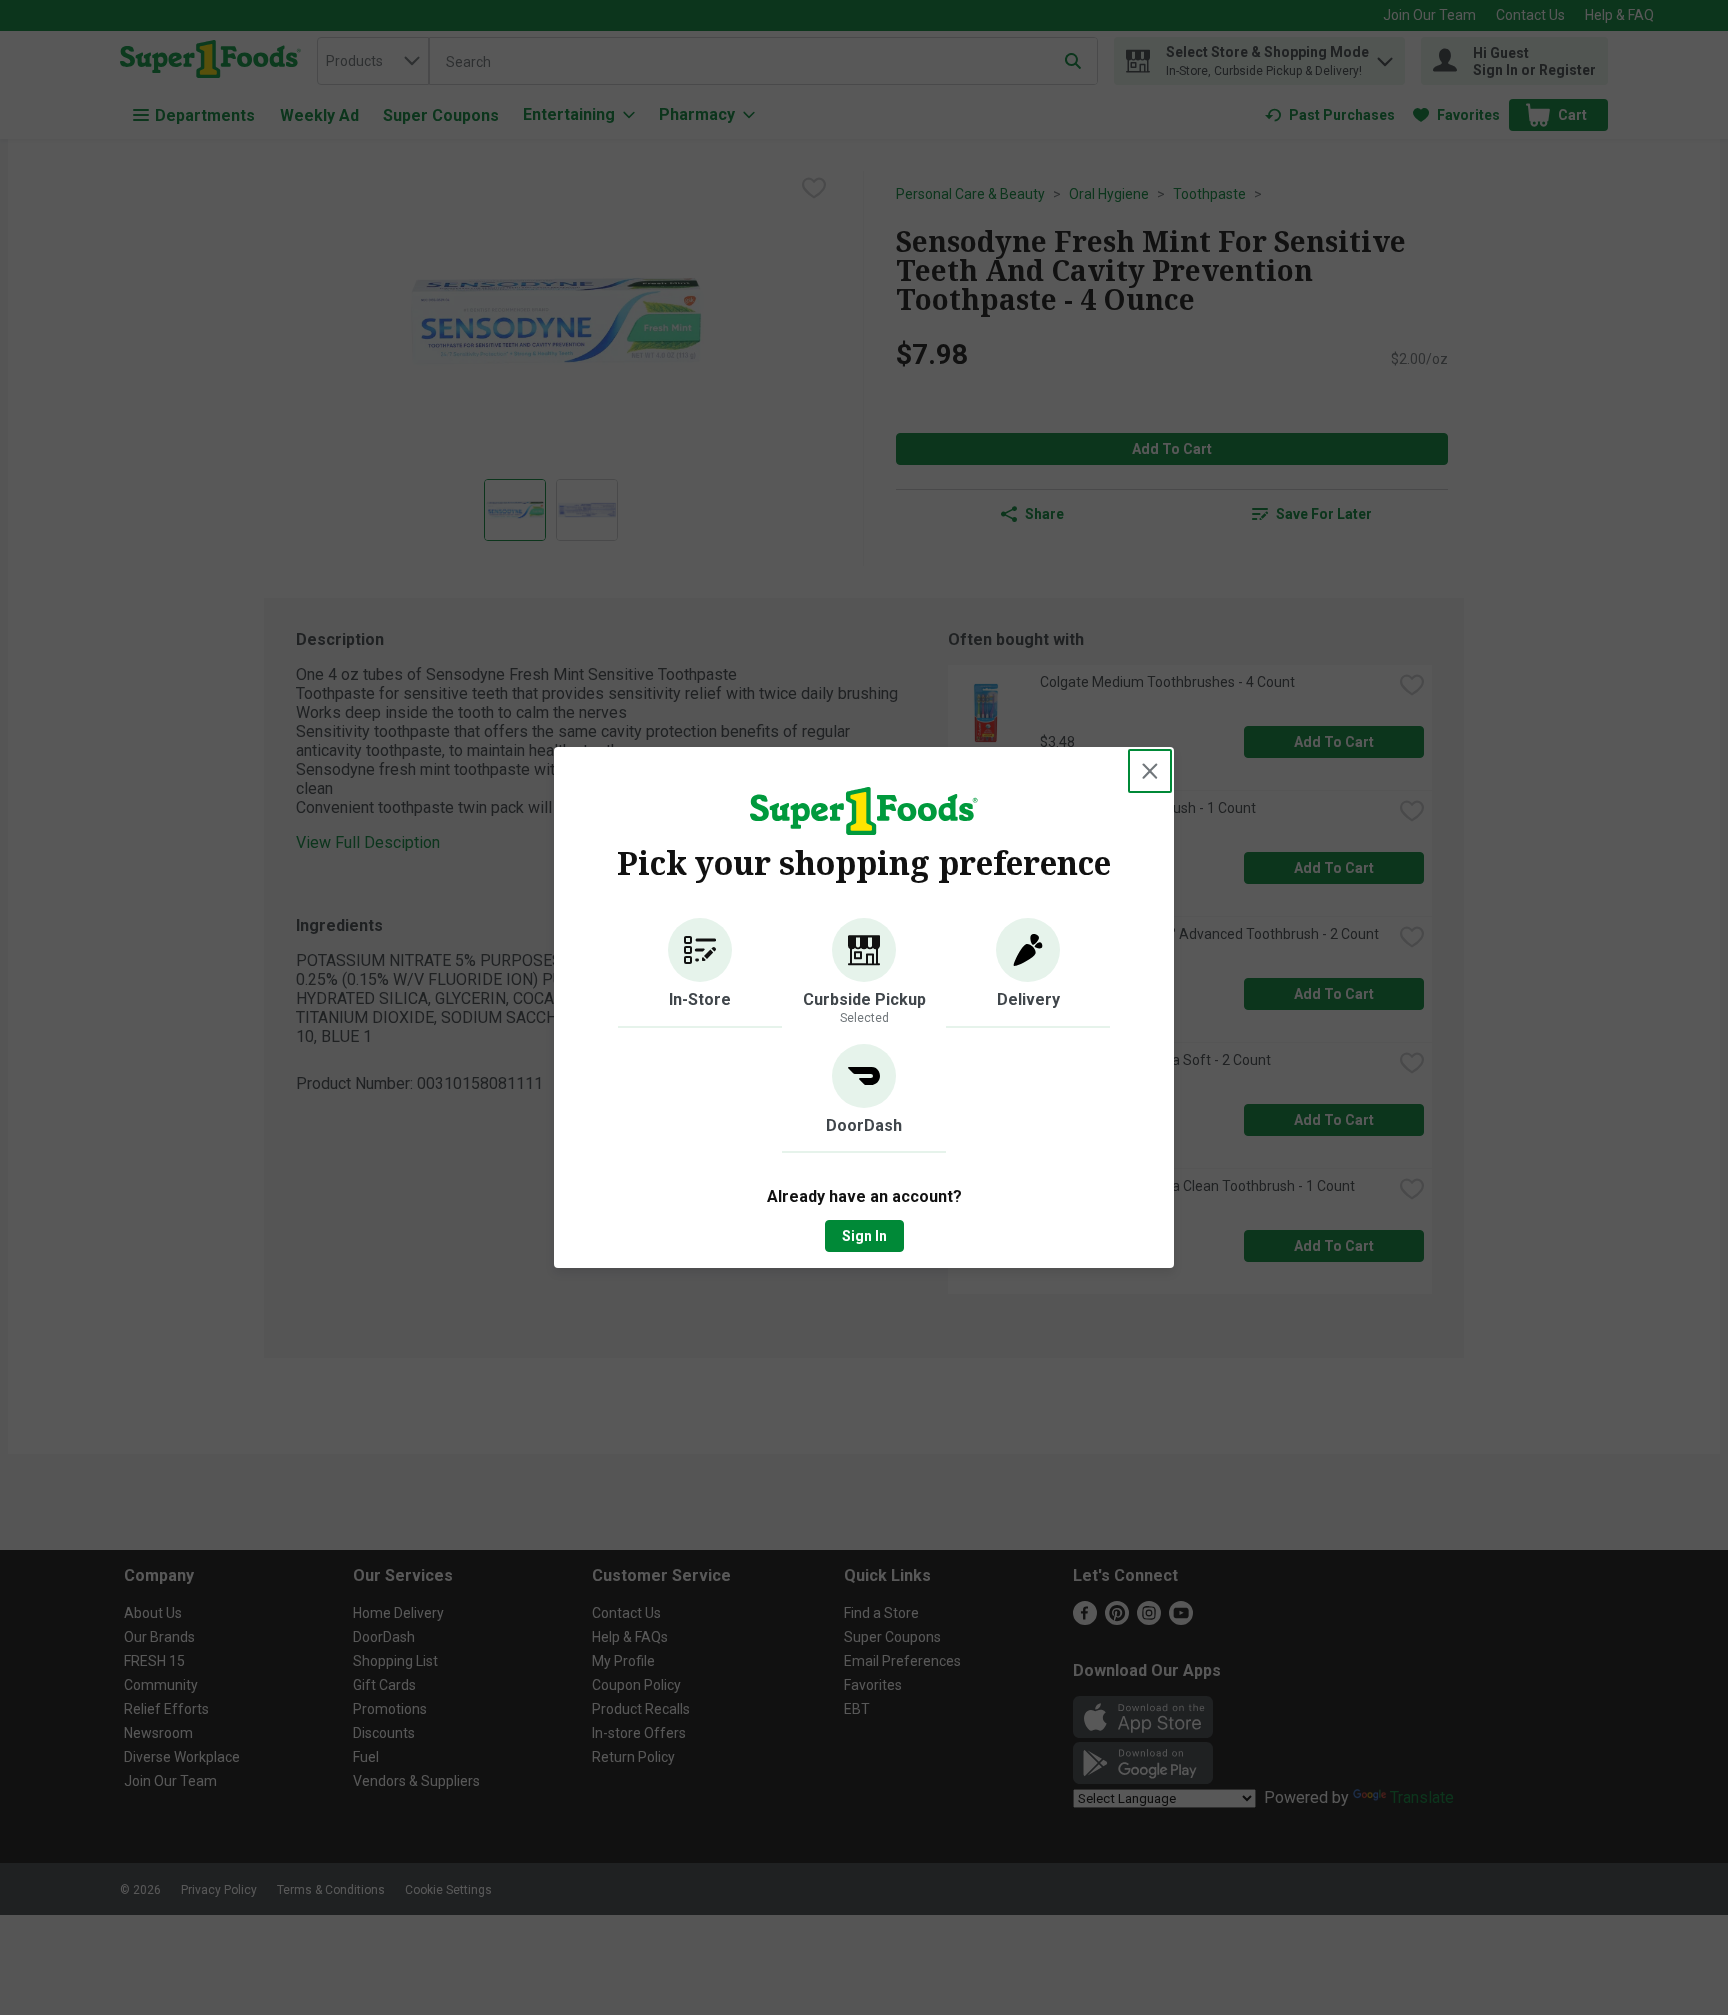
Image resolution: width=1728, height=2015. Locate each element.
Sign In (864, 1236)
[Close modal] (1150, 771)
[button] (700, 973)
